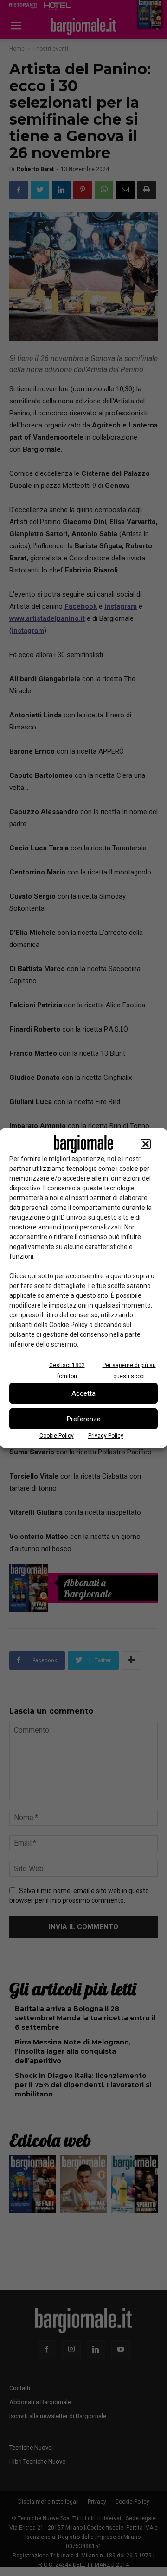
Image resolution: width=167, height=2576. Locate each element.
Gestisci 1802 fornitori (67, 1371)
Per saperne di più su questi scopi (129, 1371)
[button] (146, 1144)
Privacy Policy (106, 1436)
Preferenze (84, 1419)
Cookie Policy (57, 1436)
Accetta (83, 1393)
